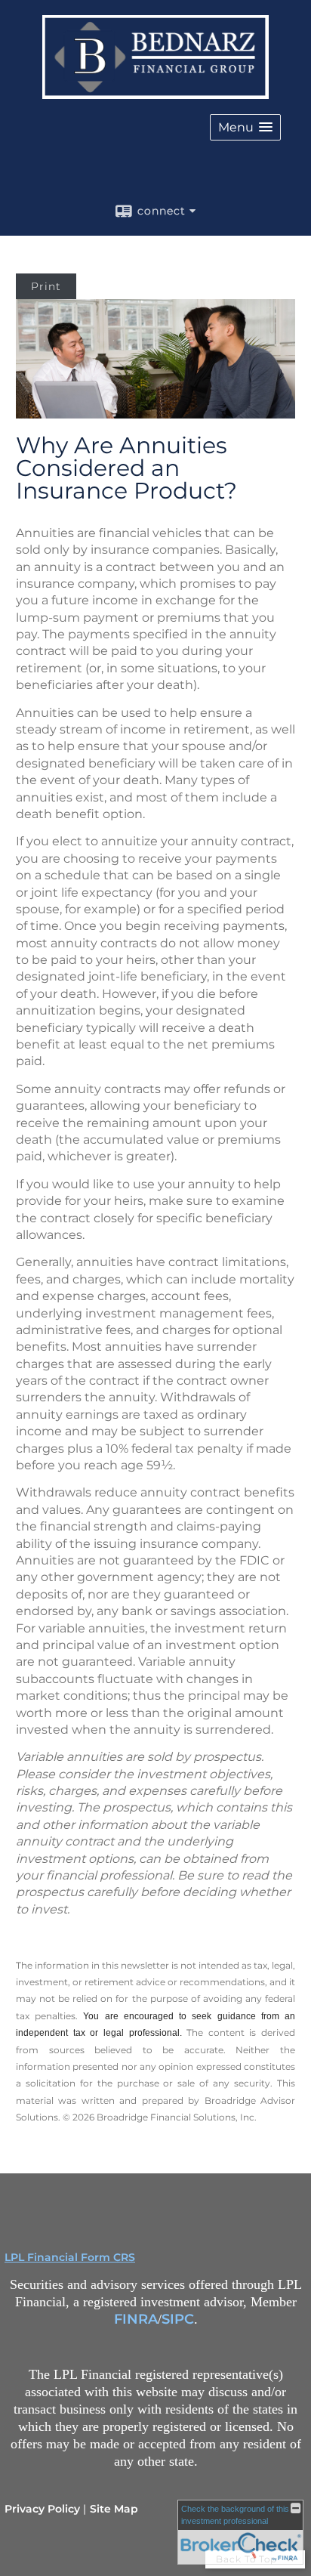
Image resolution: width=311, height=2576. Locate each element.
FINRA (136, 2319)
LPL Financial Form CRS (70, 2257)
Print (46, 286)
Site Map (114, 2509)
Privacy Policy (42, 2509)
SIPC (178, 2319)
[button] (245, 127)
